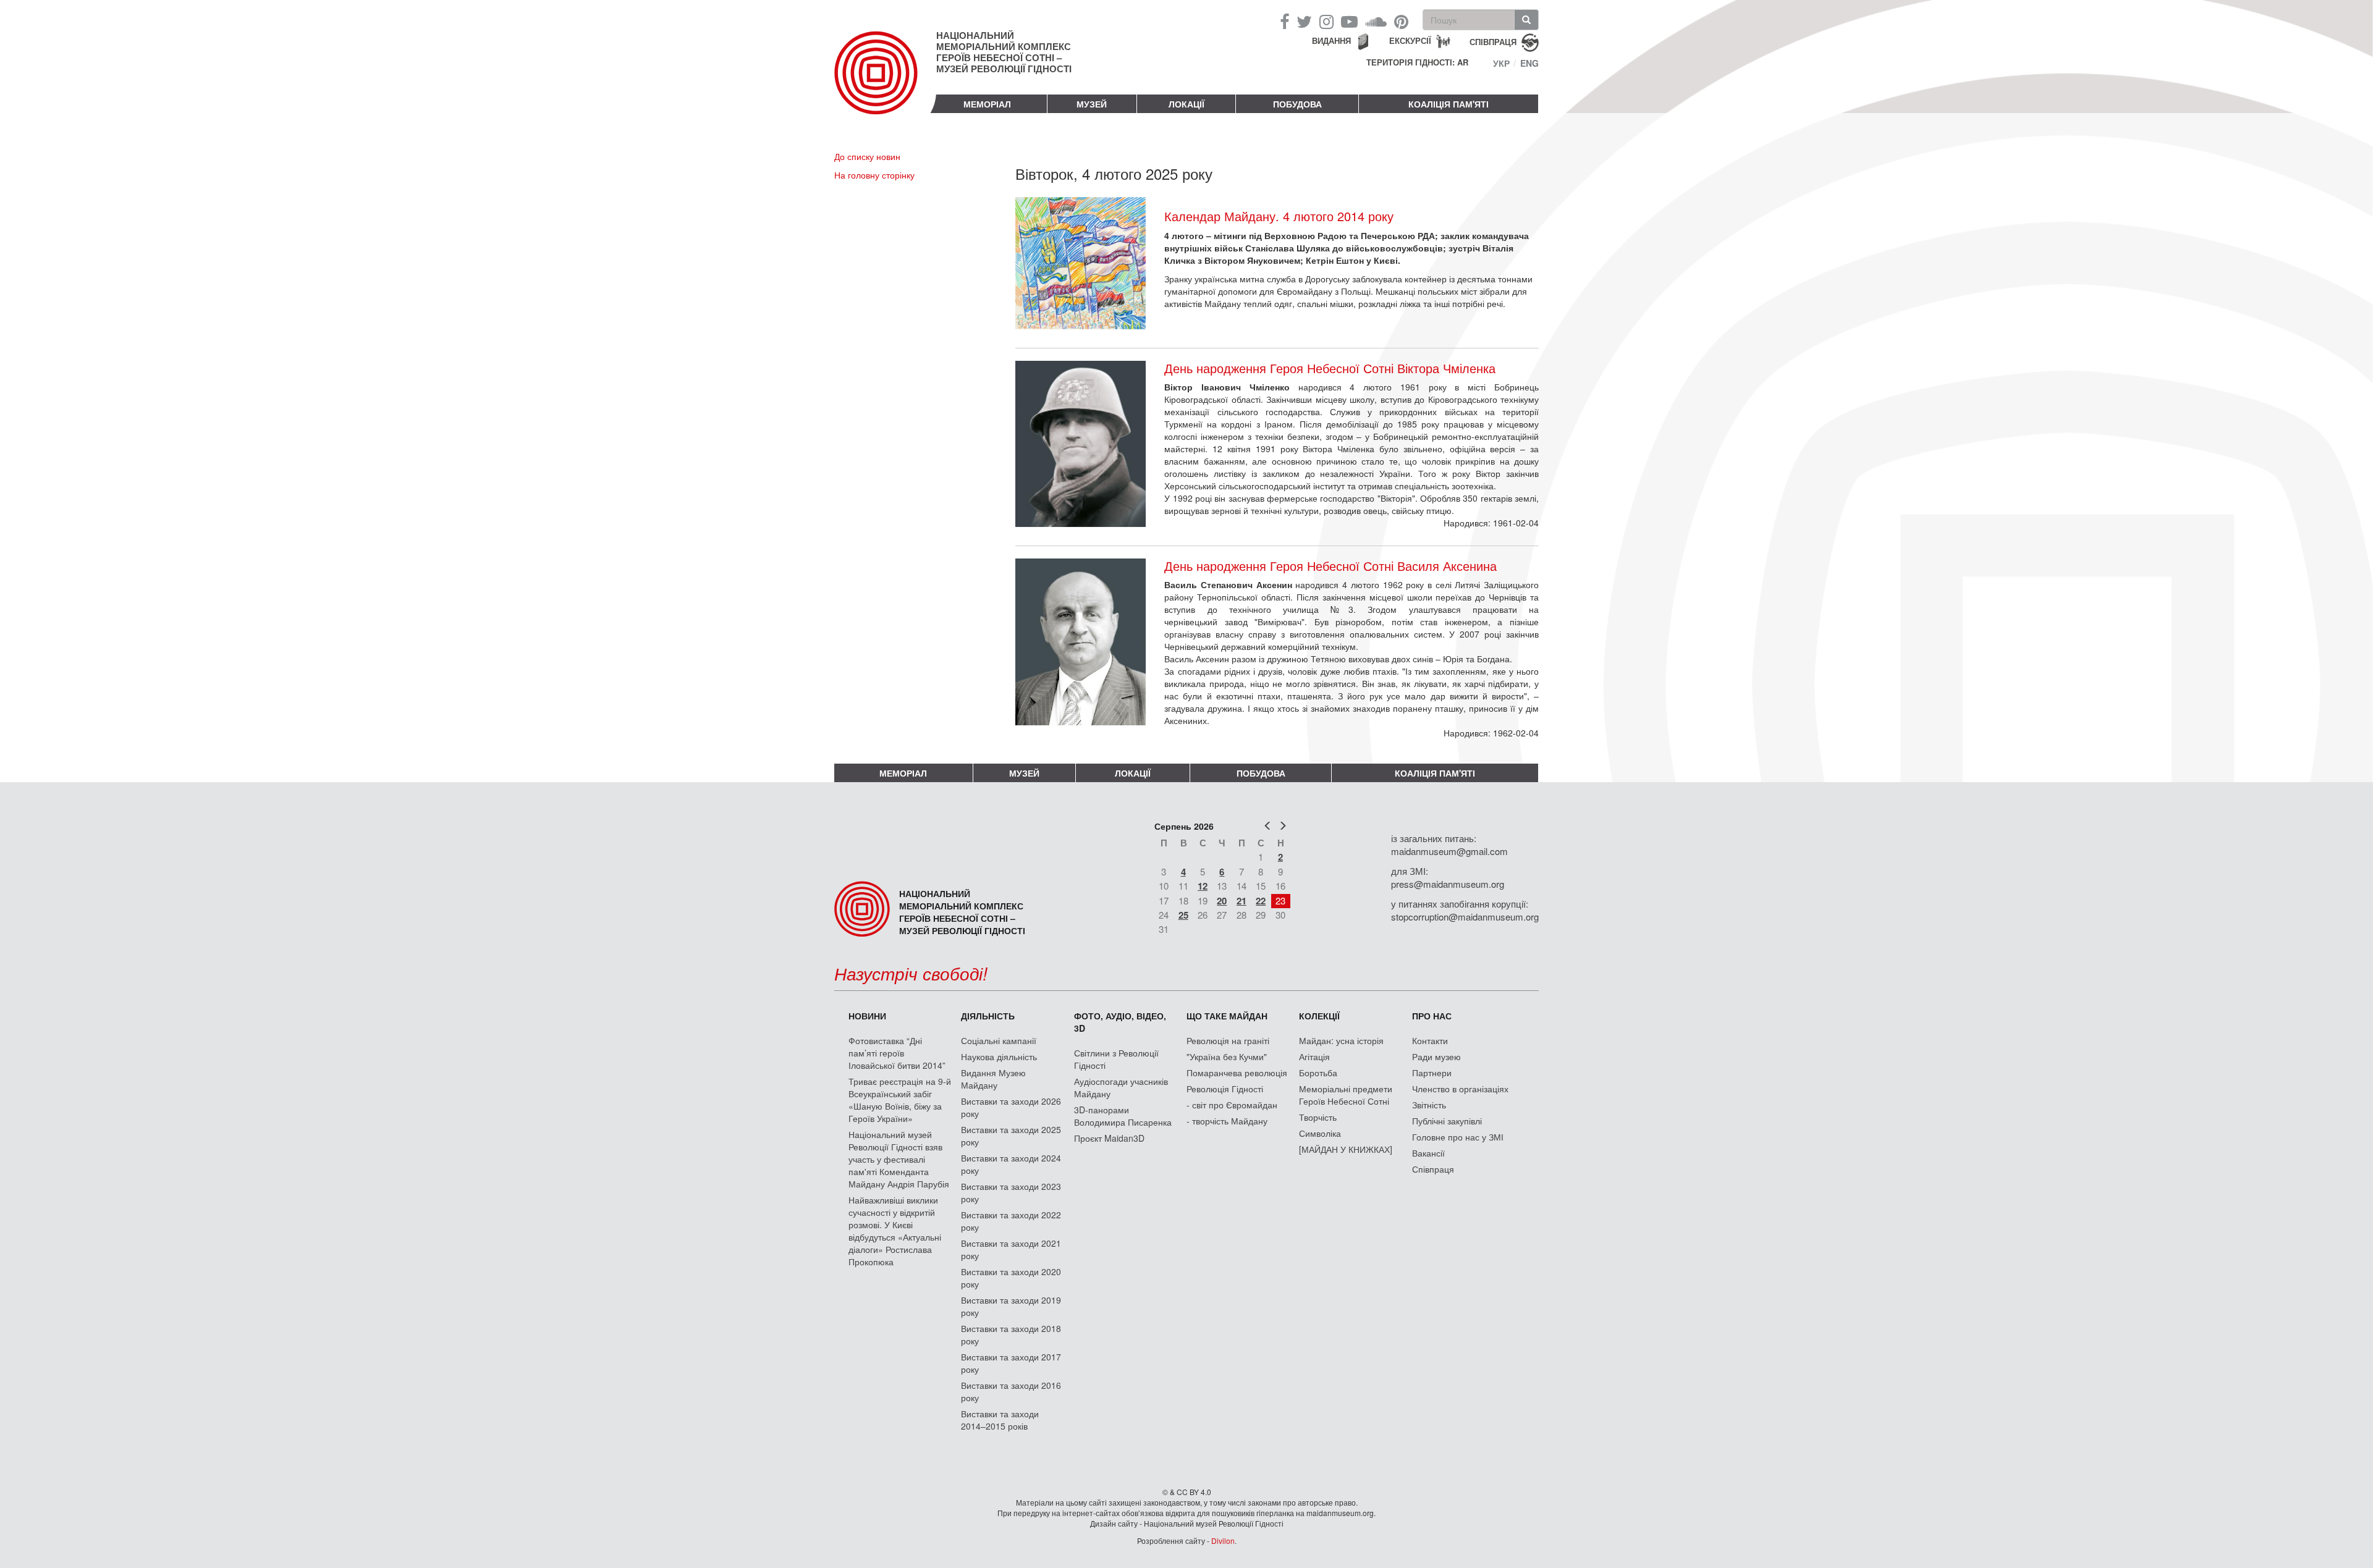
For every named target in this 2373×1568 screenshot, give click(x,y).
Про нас (1432, 1016)
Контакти (1430, 1040)
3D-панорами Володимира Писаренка (1123, 1116)
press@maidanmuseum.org (1448, 884)
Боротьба (1318, 1073)
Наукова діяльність (999, 1056)
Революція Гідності (1225, 1089)
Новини (867, 1016)
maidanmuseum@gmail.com (1449, 851)
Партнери (1432, 1073)
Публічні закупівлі (1447, 1121)
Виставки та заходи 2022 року (1011, 1221)
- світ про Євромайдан (1232, 1105)
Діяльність (988, 1016)
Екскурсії (1410, 40)
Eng (1529, 63)
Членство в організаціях (1460, 1089)
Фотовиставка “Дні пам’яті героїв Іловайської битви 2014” (897, 1053)
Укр (1501, 63)
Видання (1331, 40)
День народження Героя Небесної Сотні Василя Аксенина (1330, 566)
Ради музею (1436, 1056)
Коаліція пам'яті (1449, 104)
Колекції (1319, 1016)
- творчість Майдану (1227, 1121)
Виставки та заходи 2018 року (1011, 1334)
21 (1241, 901)
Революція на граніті (1228, 1040)
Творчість (1318, 1117)
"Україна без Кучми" (1227, 1056)
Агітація (1314, 1056)
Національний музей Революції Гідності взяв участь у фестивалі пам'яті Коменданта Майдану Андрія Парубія (899, 1159)
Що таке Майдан (1227, 1016)
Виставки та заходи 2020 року (1011, 1278)
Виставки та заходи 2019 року (1011, 1306)
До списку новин (867, 156)
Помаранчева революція (1237, 1073)
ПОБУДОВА (1297, 104)
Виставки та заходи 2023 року (1011, 1192)
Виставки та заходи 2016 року (1011, 1391)
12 (1203, 886)
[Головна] (885, 83)
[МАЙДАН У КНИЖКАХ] (1346, 1149)
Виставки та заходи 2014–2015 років (1000, 1420)
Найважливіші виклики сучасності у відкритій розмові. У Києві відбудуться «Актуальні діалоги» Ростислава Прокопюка (895, 1231)
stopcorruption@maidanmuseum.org (1465, 917)
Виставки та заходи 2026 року (1011, 1107)
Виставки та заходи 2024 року (1011, 1164)
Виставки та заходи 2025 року (1011, 1136)
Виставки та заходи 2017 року (1011, 1363)
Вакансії (1428, 1153)
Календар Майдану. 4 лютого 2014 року (1279, 216)
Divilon (1223, 1541)
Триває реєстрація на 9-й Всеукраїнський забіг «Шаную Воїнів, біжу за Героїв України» (900, 1100)
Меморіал (987, 104)
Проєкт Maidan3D (1109, 1138)
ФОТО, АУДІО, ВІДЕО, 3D (1120, 1022)
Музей (1092, 104)
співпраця (1493, 41)
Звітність (1429, 1105)
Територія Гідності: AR (1417, 62)
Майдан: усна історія (1341, 1040)
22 (1261, 901)
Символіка (1320, 1133)
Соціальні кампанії (999, 1040)
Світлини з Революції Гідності (1116, 1059)
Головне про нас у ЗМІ (1458, 1137)
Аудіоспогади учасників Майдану (1121, 1087)
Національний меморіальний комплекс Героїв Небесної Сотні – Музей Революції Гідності (1004, 52)
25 (1183, 915)
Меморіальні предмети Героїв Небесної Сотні (1346, 1095)
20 (1222, 901)
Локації (1186, 104)
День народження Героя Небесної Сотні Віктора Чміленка (1330, 368)
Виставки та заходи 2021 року (1011, 1249)
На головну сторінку (874, 175)
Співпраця (1433, 1169)
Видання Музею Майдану (993, 1079)
